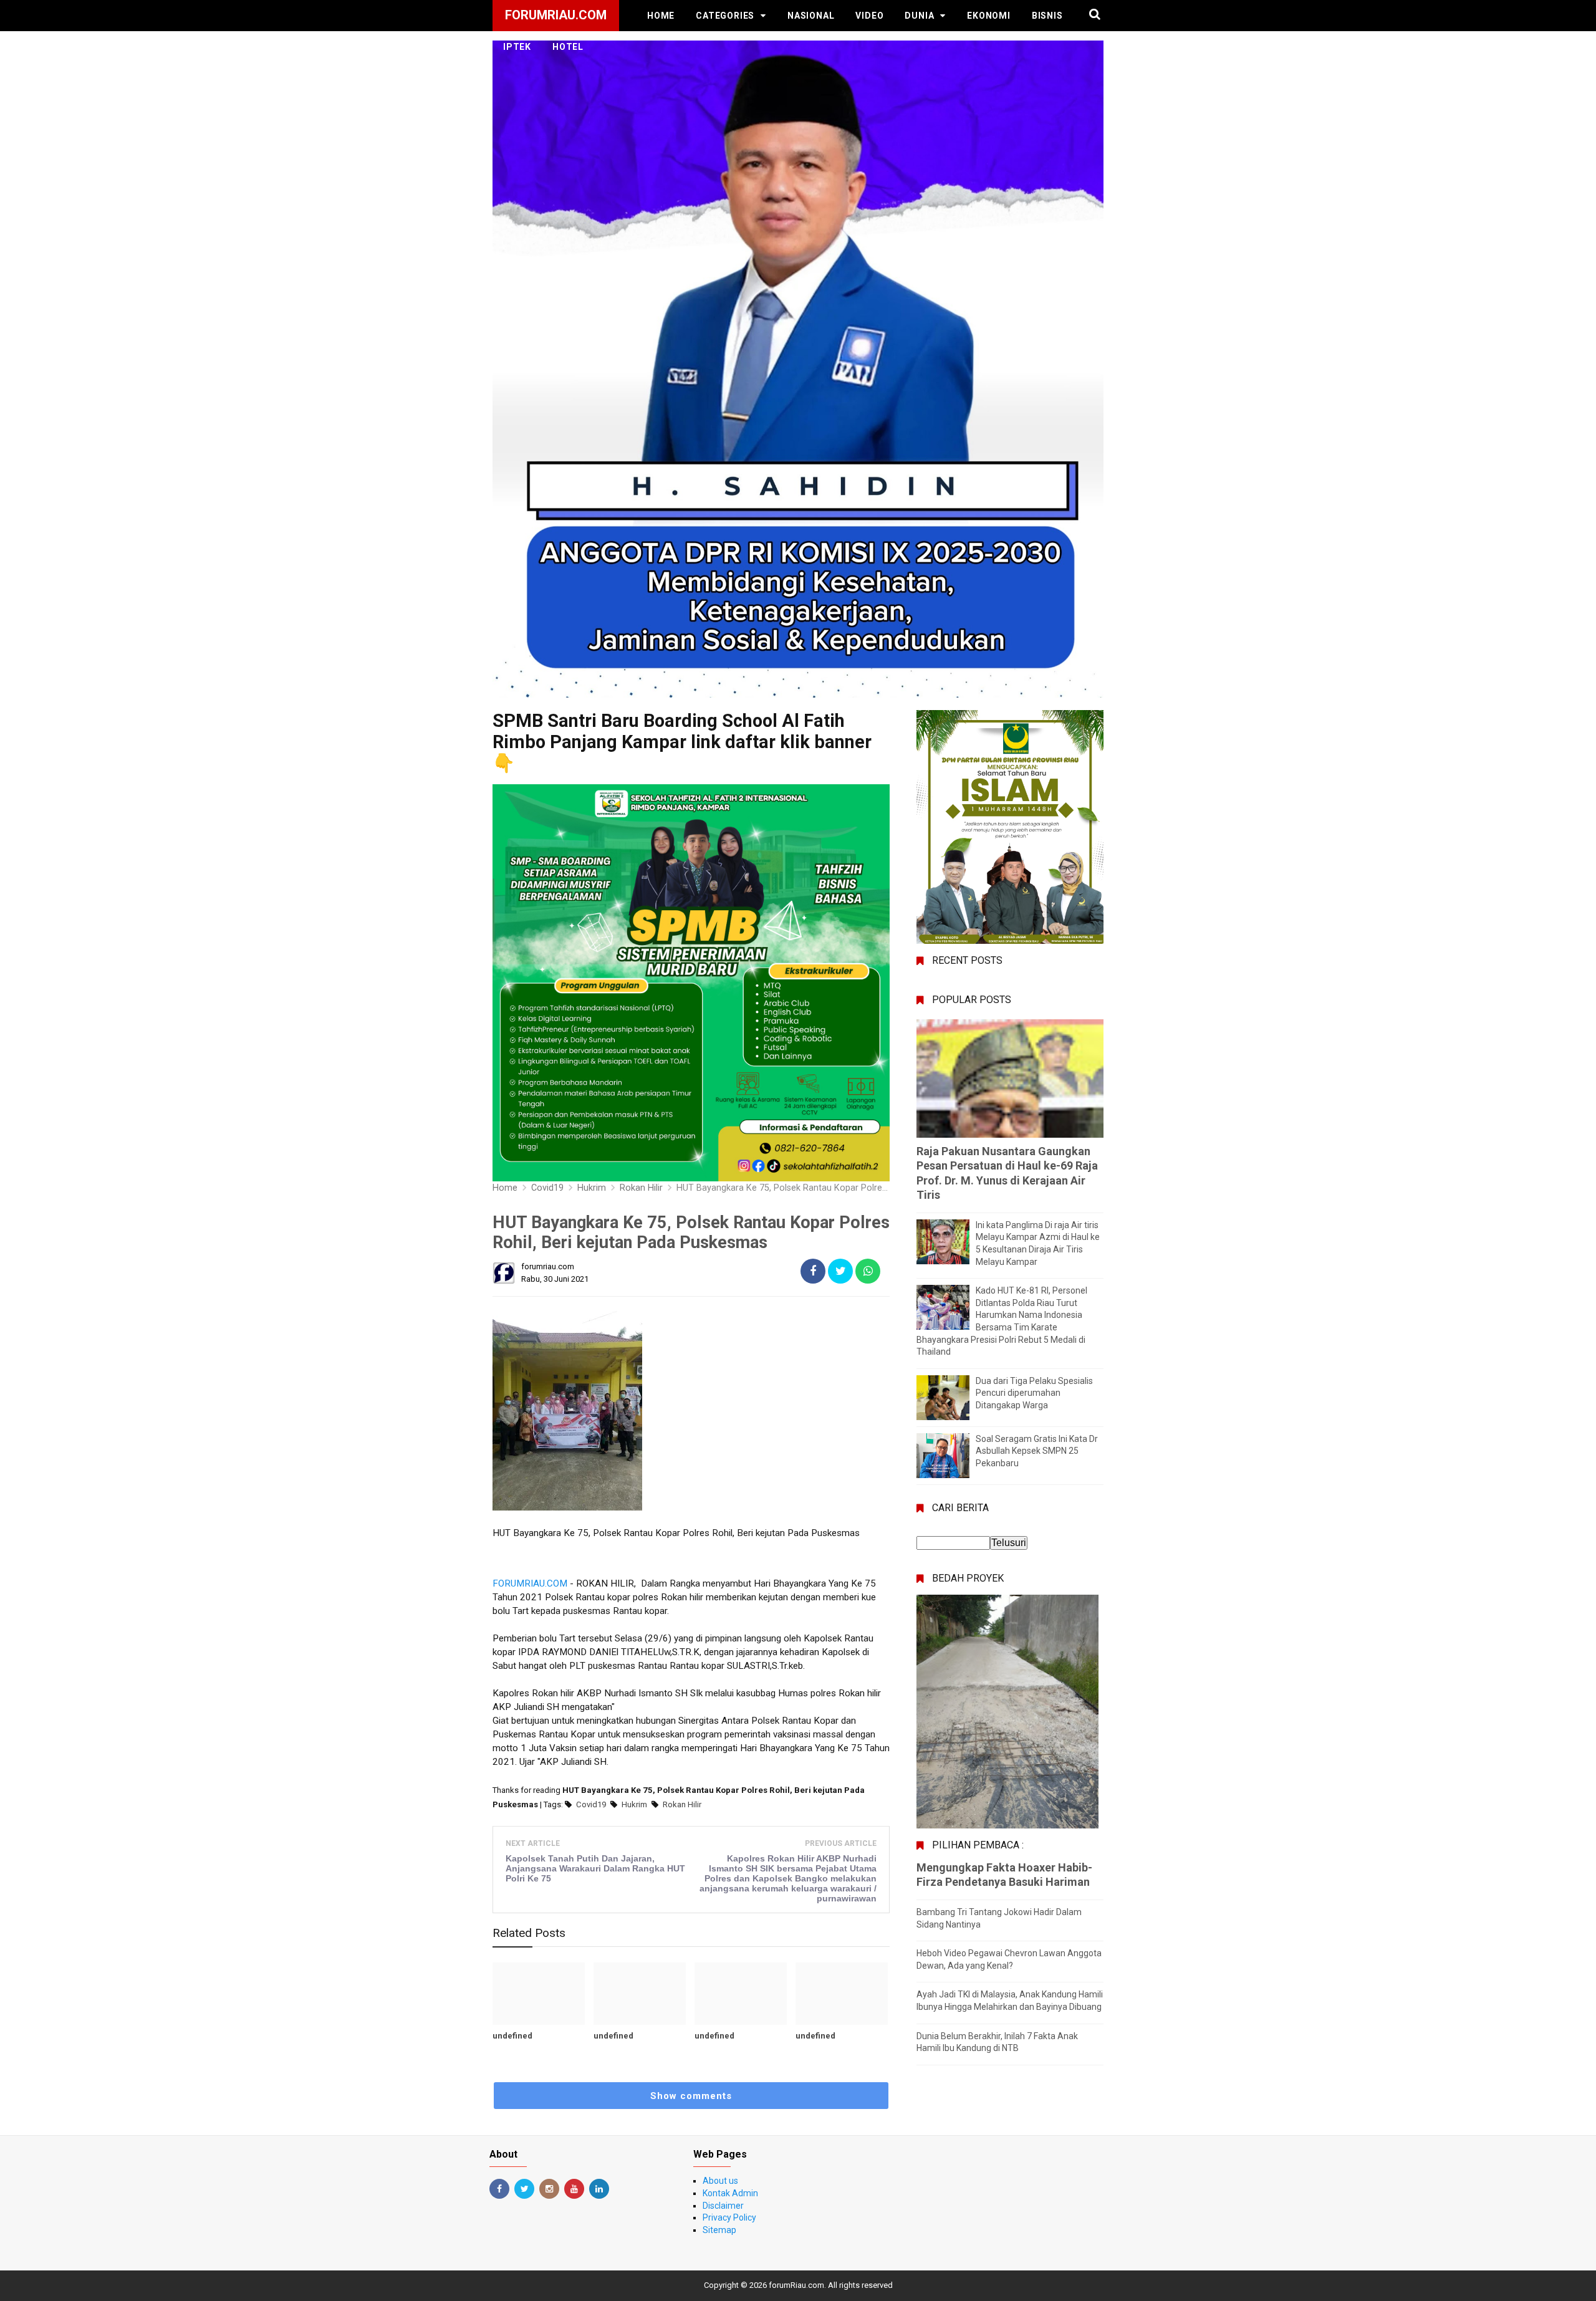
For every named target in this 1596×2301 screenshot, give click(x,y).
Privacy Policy (729, 2217)
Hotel (568, 47)
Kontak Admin (730, 2193)
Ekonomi (989, 16)
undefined (512, 2036)
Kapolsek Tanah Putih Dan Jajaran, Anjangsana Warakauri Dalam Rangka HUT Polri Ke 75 (595, 1868)
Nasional (811, 16)
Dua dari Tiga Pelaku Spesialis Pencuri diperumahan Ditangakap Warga (1034, 1393)
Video (869, 16)
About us (720, 2181)
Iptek (517, 47)
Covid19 (591, 1804)
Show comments (691, 2096)
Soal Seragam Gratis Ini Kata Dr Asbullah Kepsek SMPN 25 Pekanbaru (1037, 1451)
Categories (725, 16)
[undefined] (539, 1994)
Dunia (919, 16)
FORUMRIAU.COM (530, 1583)
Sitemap (719, 2230)
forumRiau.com (796, 2285)
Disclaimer (723, 2206)
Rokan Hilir (682, 1804)
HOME (661, 16)
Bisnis (1047, 16)
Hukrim (634, 1804)
